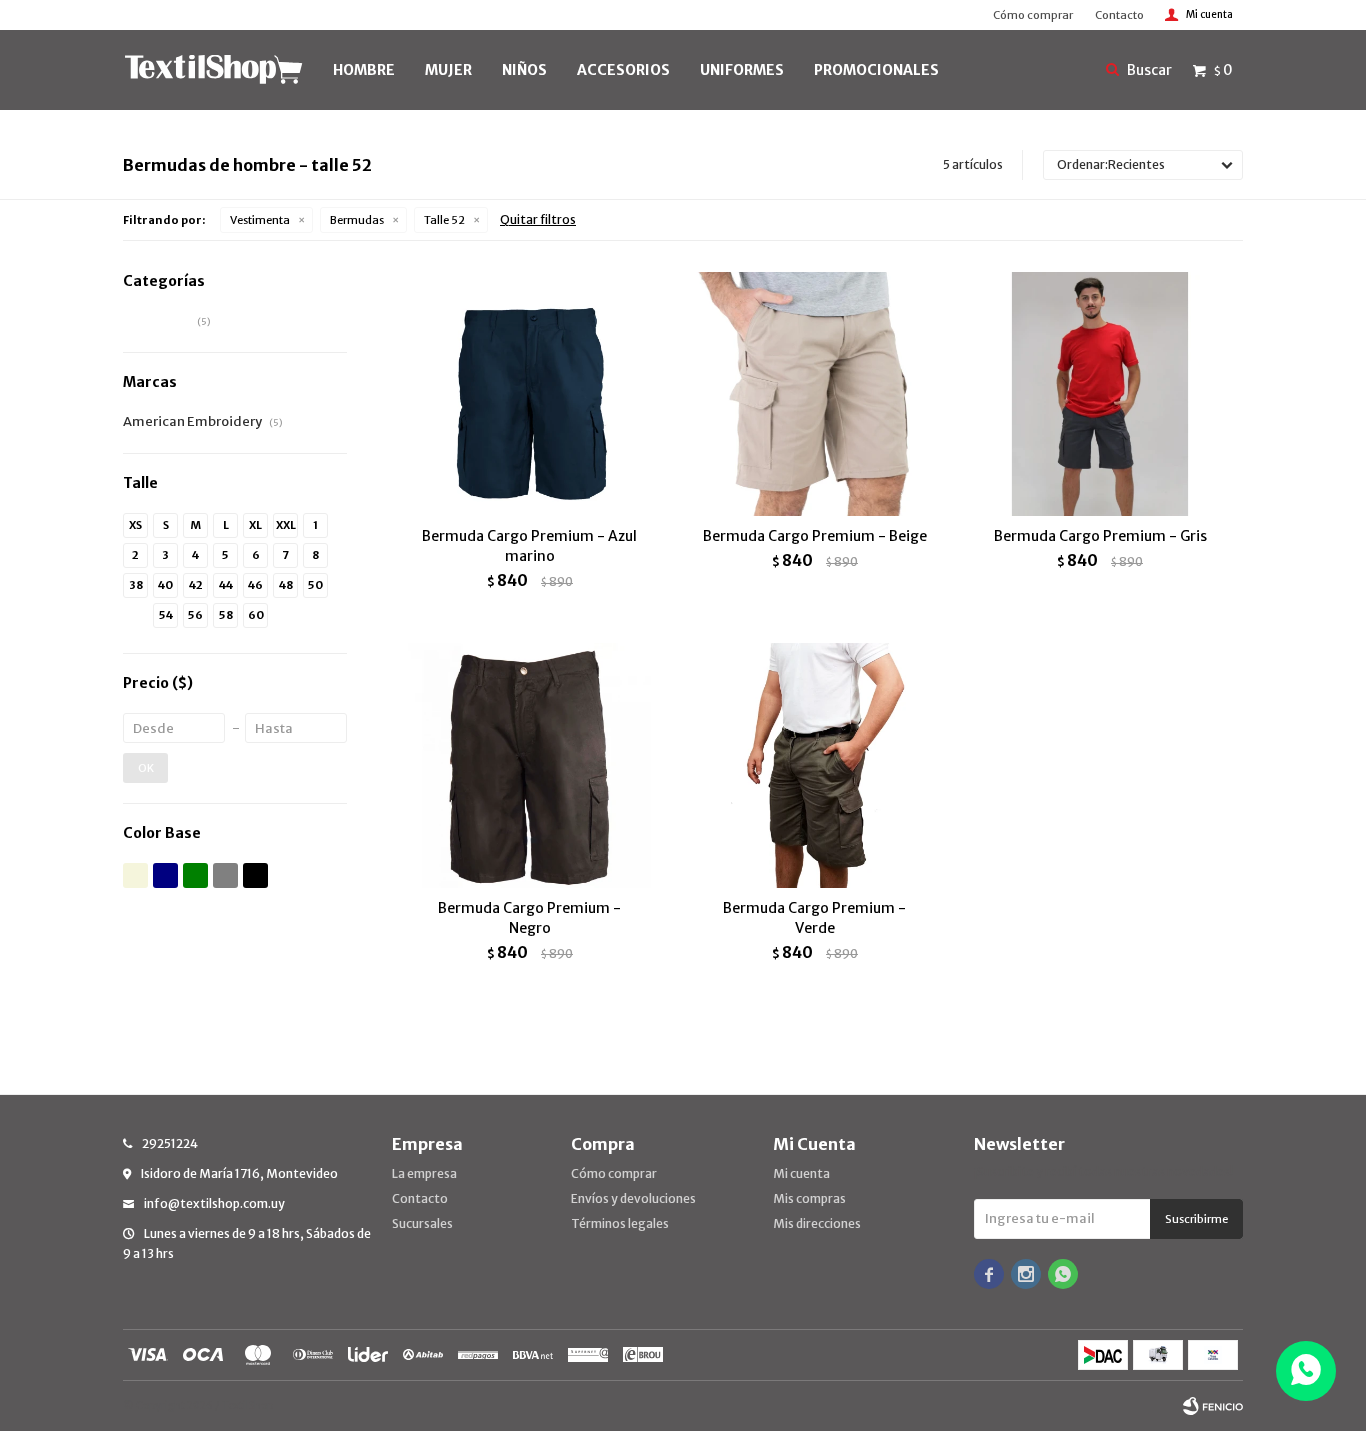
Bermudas (357, 220)
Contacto (1119, 15)
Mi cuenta (801, 1173)
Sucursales (422, 1223)
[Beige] (135, 875)
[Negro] (255, 875)
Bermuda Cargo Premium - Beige (815, 536)
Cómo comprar (1033, 15)
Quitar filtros (538, 219)
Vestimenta (260, 220)
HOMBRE (364, 70)
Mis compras (809, 1198)
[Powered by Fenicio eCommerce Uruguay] (1213, 1406)
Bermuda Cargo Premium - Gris (1100, 536)
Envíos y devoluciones (633, 1198)
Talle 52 (444, 220)
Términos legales (620, 1223)
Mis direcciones (817, 1223)
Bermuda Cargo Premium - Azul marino (529, 546)
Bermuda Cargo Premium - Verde (814, 918)
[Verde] (195, 875)
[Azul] (165, 875)
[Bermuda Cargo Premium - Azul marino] (529, 393)
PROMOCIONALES (876, 70)
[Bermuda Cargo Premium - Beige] (814, 393)
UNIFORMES (742, 70)
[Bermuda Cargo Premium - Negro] (529, 764)
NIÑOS (524, 70)
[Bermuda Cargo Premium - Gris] (1100, 393)
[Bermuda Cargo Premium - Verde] (814, 764)
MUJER (448, 70)
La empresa (424, 1173)
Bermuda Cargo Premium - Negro (529, 918)
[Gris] (225, 875)
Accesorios (623, 70)
